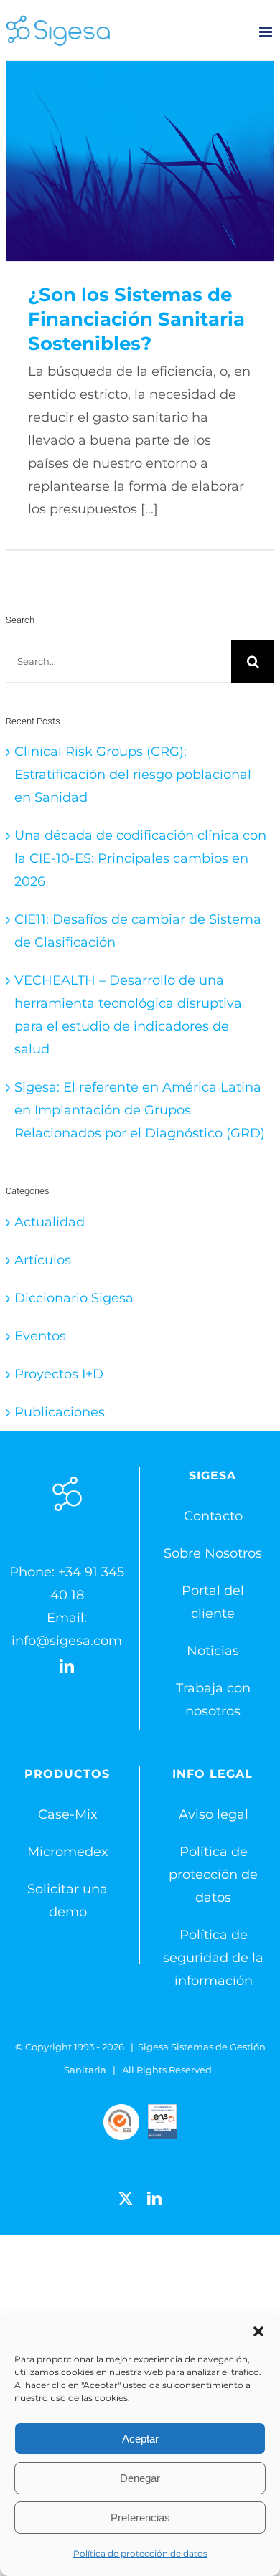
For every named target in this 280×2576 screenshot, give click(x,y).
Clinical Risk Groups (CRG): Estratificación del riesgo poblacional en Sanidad (133, 775)
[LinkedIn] (67, 1667)
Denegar (140, 2478)
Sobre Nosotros (213, 1553)
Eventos (40, 1336)
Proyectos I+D (59, 1374)
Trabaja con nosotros (213, 1700)
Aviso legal (214, 1814)
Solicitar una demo (67, 1900)
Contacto (213, 1516)
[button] (258, 2331)
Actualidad (50, 1222)
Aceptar (140, 2439)
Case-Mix (68, 1814)
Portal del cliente (213, 1602)
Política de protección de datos (140, 2553)
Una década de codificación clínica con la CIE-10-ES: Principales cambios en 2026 (140, 858)
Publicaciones (60, 1412)
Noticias (213, 1651)
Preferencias (140, 2518)
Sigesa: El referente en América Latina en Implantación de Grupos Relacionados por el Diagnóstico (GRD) (140, 1110)
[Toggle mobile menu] (267, 32)
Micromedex (68, 1852)
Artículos (43, 1260)
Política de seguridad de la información (213, 1958)
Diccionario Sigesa (74, 1298)
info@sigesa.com (67, 1641)
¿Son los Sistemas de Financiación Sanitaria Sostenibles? (140, 161)
